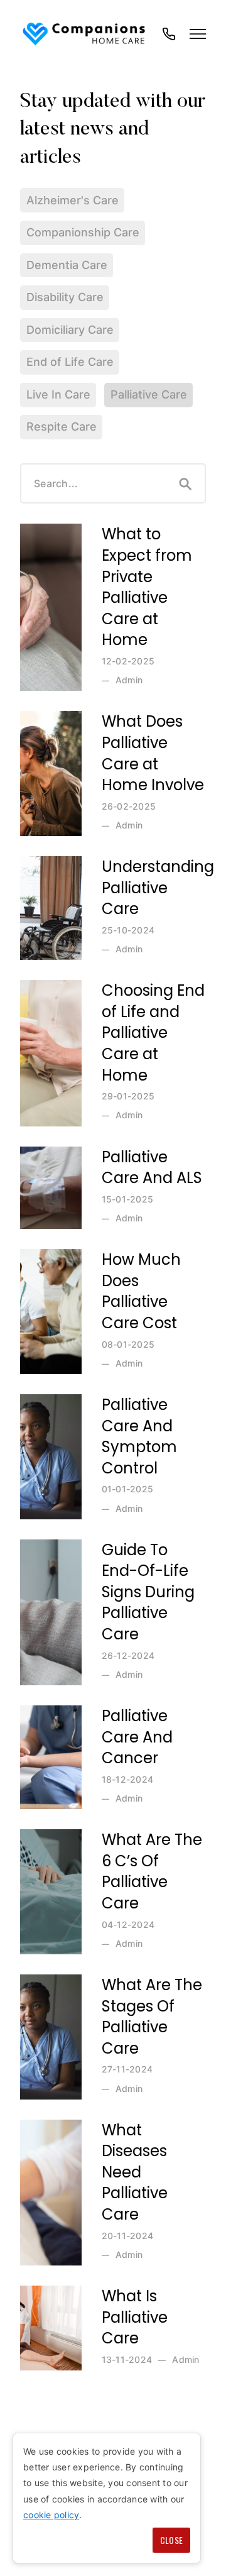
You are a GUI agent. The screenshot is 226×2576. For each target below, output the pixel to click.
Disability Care (65, 297)
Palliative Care (149, 394)
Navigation (198, 34)
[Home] (85, 34)
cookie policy (51, 2515)
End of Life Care (70, 362)
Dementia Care (67, 265)
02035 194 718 (169, 40)
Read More (49, 529)
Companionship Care (83, 232)
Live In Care (58, 394)
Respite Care (62, 427)
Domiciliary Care (70, 330)
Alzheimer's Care (73, 200)
